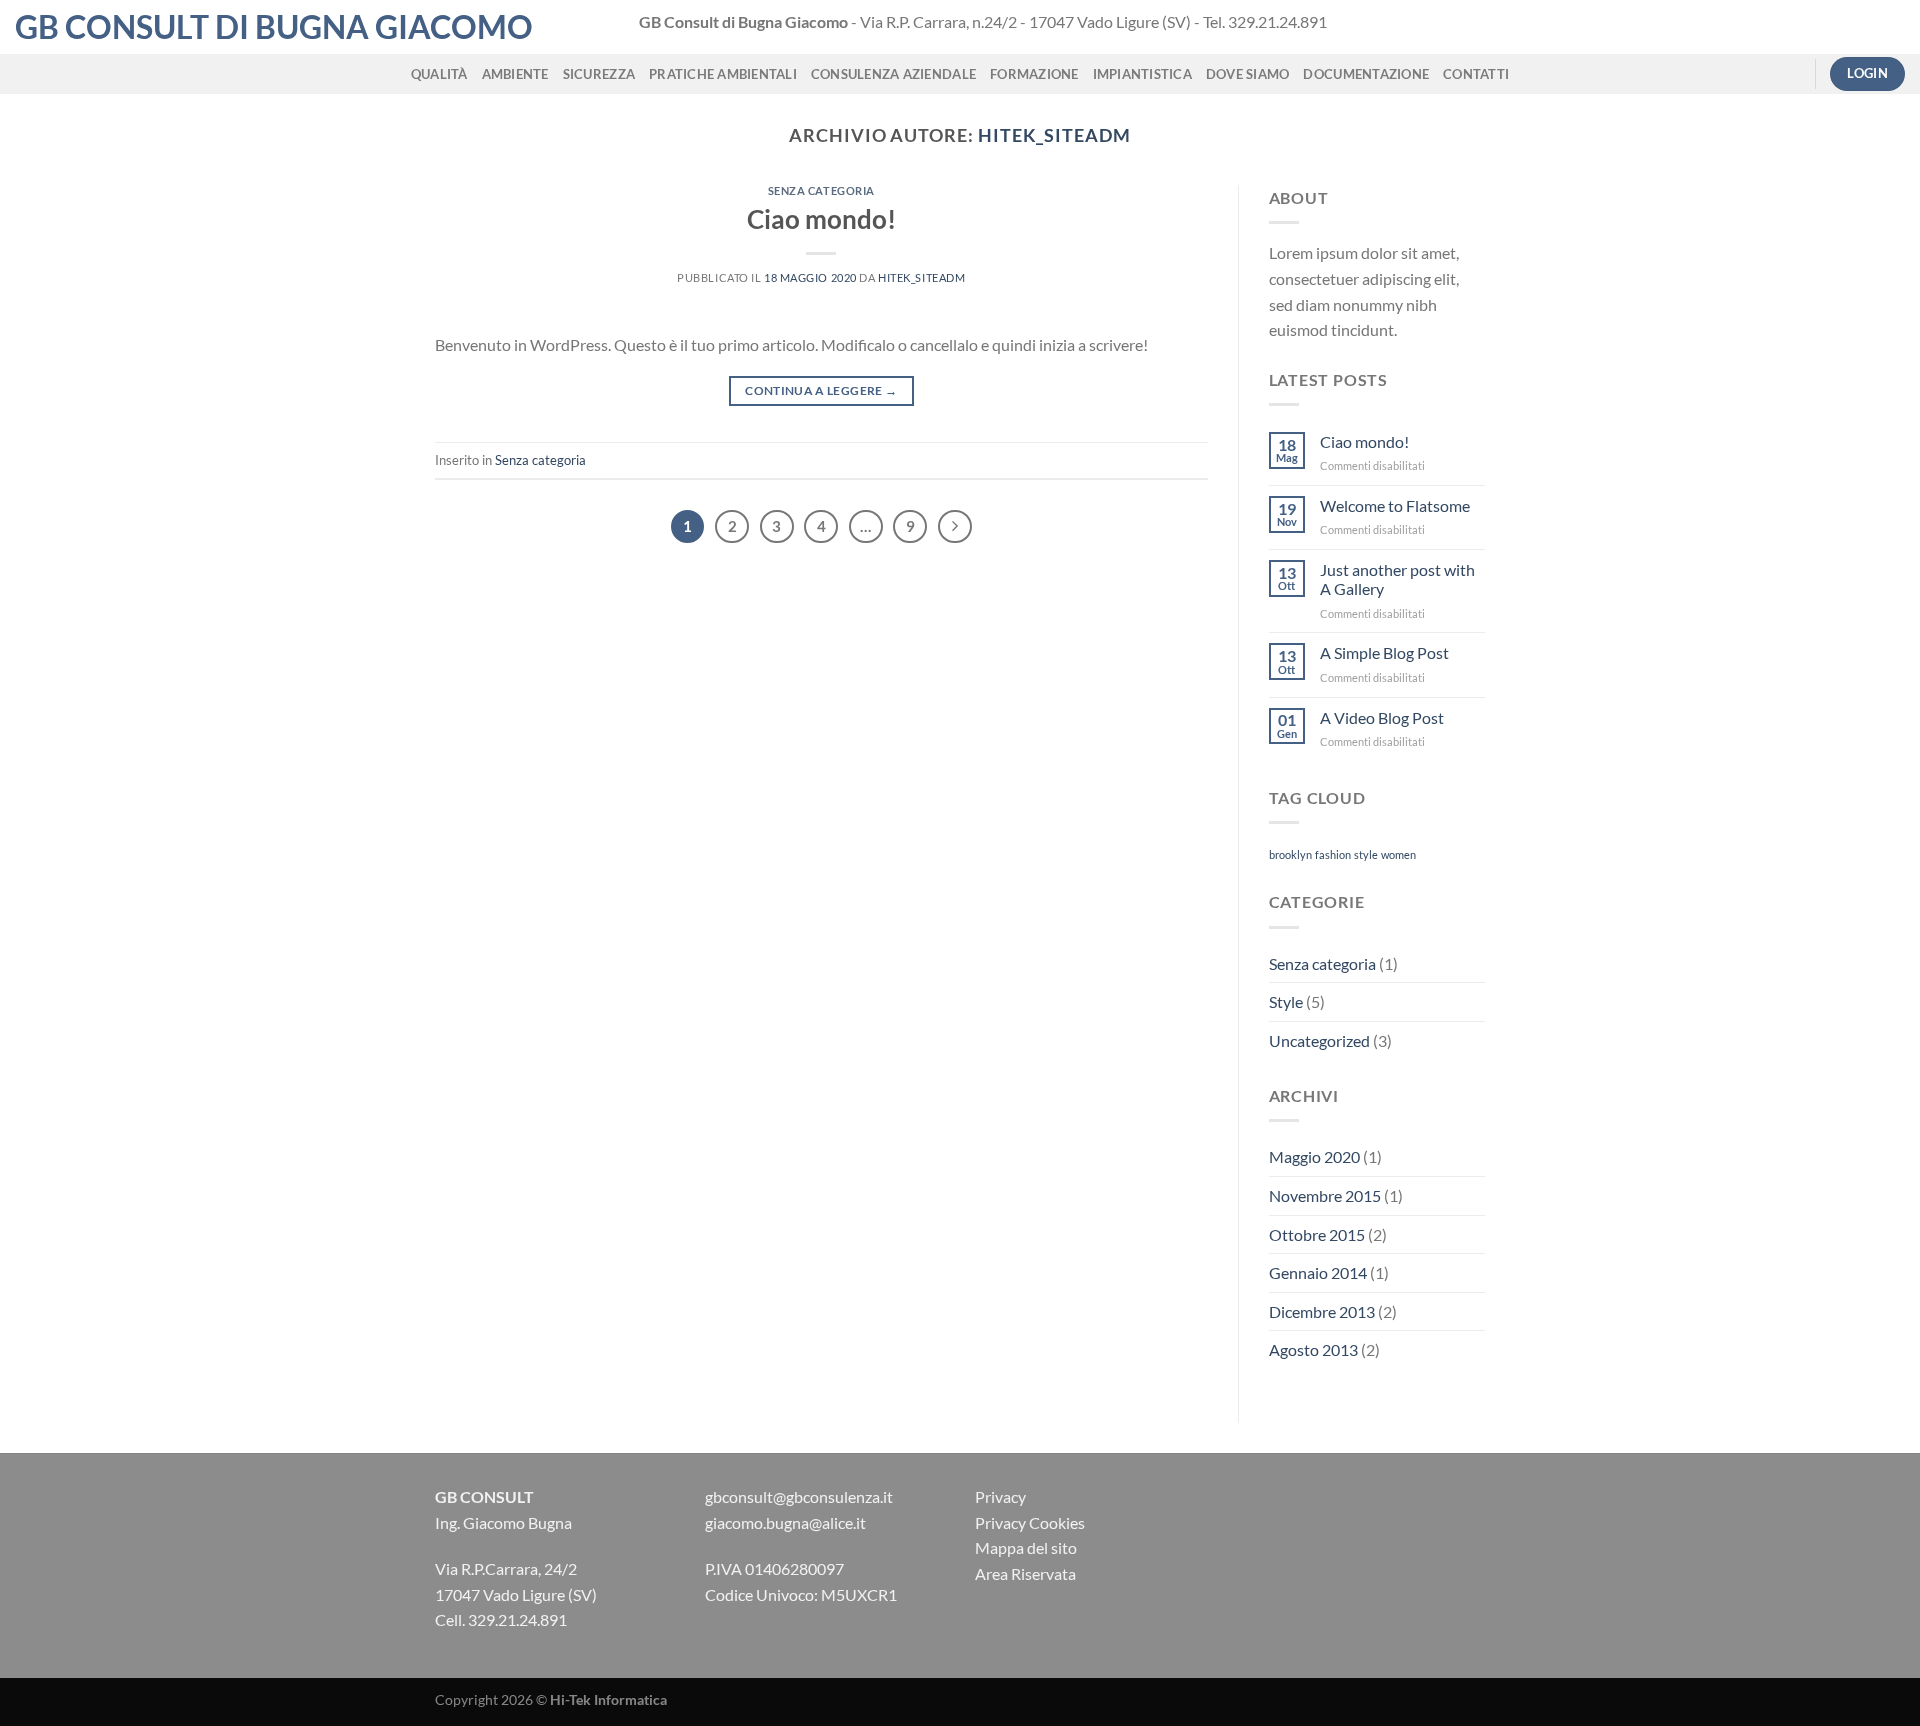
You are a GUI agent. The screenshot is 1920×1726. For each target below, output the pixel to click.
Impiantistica (1142, 74)
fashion (1333, 854)
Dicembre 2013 (1322, 1311)
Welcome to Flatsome (1395, 505)
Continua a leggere (821, 390)
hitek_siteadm (1054, 135)
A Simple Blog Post (1384, 652)
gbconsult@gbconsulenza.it (799, 1496)
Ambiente (515, 74)
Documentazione (1366, 74)
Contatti (1476, 74)
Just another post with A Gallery (1397, 579)
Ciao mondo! (821, 219)
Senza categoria (821, 190)
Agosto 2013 (1313, 1349)
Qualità (439, 74)
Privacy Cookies (1030, 1522)
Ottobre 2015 (1317, 1234)
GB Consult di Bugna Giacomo (274, 27)
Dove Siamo (1248, 74)
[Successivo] (955, 527)
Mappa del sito (1026, 1547)
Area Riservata (1025, 1573)
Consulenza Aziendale (893, 74)
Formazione (1034, 74)
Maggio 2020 (1314, 1156)
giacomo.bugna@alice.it (785, 1522)
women (1398, 854)
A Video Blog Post (1382, 717)
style (1366, 854)
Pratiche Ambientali (723, 74)
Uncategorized (1319, 1040)
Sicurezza (599, 74)
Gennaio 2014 (1318, 1272)
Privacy (1000, 1496)
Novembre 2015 (1325, 1195)
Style (1286, 1001)
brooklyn (1290, 854)
